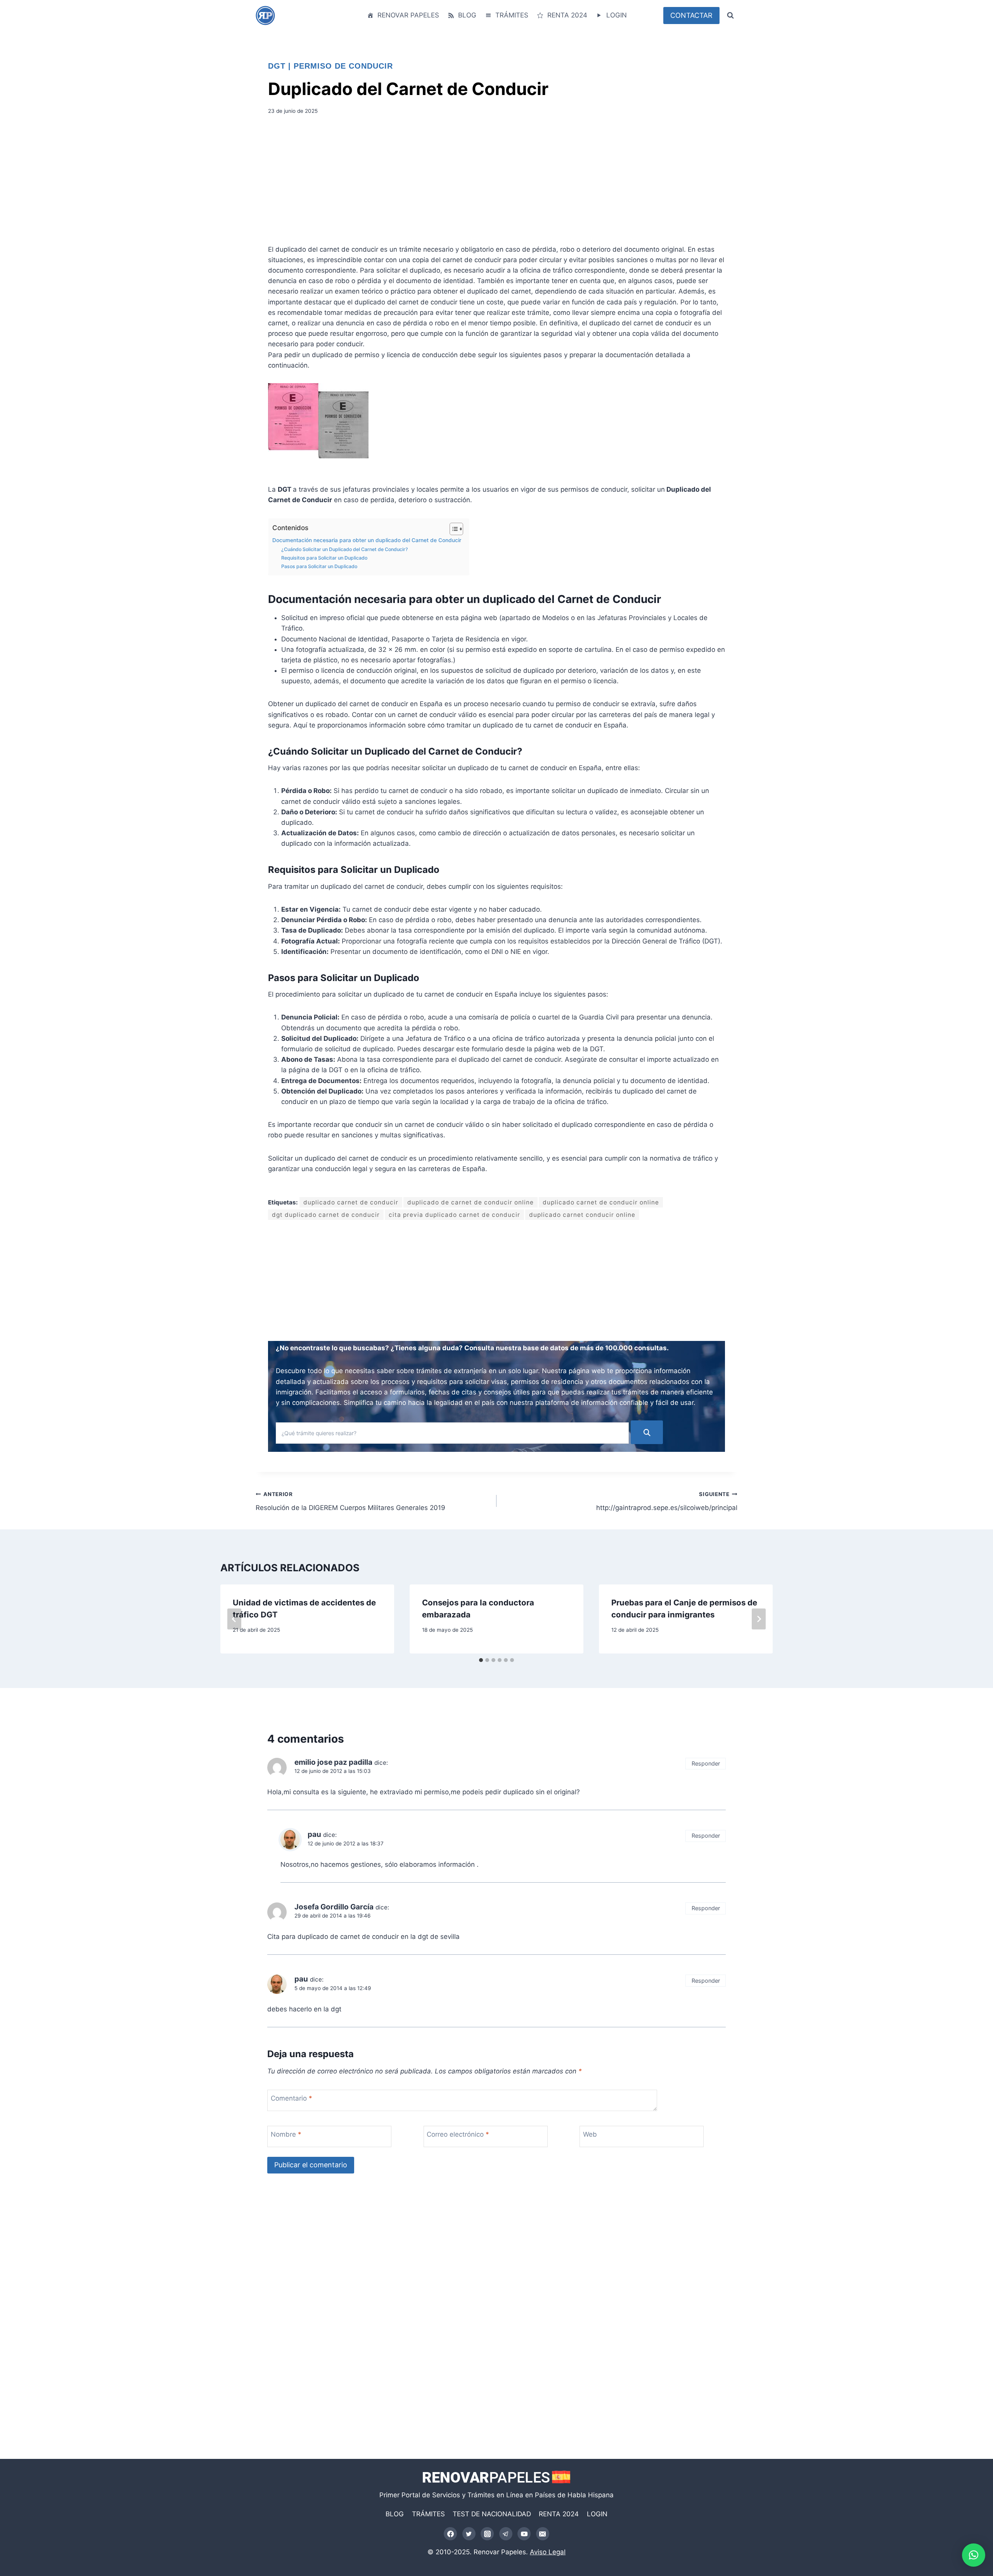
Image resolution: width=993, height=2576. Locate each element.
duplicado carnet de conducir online (601, 1202)
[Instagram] (487, 2534)
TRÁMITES (512, 15)
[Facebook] (450, 2534)
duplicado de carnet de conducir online (471, 1202)
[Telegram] (506, 2534)
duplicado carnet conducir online (582, 1215)
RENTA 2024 (567, 15)
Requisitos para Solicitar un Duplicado (324, 558)
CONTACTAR (691, 15)
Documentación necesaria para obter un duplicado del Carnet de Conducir (367, 540)
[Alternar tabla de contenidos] (452, 529)
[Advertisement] (496, 182)
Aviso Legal (548, 2552)
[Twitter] (469, 2534)
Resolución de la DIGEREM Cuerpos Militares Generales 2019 (350, 1501)
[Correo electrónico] (543, 2534)
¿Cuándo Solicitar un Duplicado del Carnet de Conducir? (345, 549)
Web (590, 2134)
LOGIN (617, 15)
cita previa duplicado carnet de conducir (454, 1215)
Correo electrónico (458, 2134)
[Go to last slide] (234, 1619)
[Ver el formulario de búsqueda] (730, 16)
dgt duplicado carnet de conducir (326, 1215)
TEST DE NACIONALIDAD (492, 2514)
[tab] (481, 1660)
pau (301, 1979)
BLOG (467, 15)
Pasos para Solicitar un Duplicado (319, 566)
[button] (974, 2555)
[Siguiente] (759, 1619)
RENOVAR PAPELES (408, 15)
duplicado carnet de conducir (351, 1202)
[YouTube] (524, 2534)
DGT (277, 66)
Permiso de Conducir (343, 66)
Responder (706, 1763)
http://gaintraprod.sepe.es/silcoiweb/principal (667, 1501)
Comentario (291, 2098)
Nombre (286, 2134)
